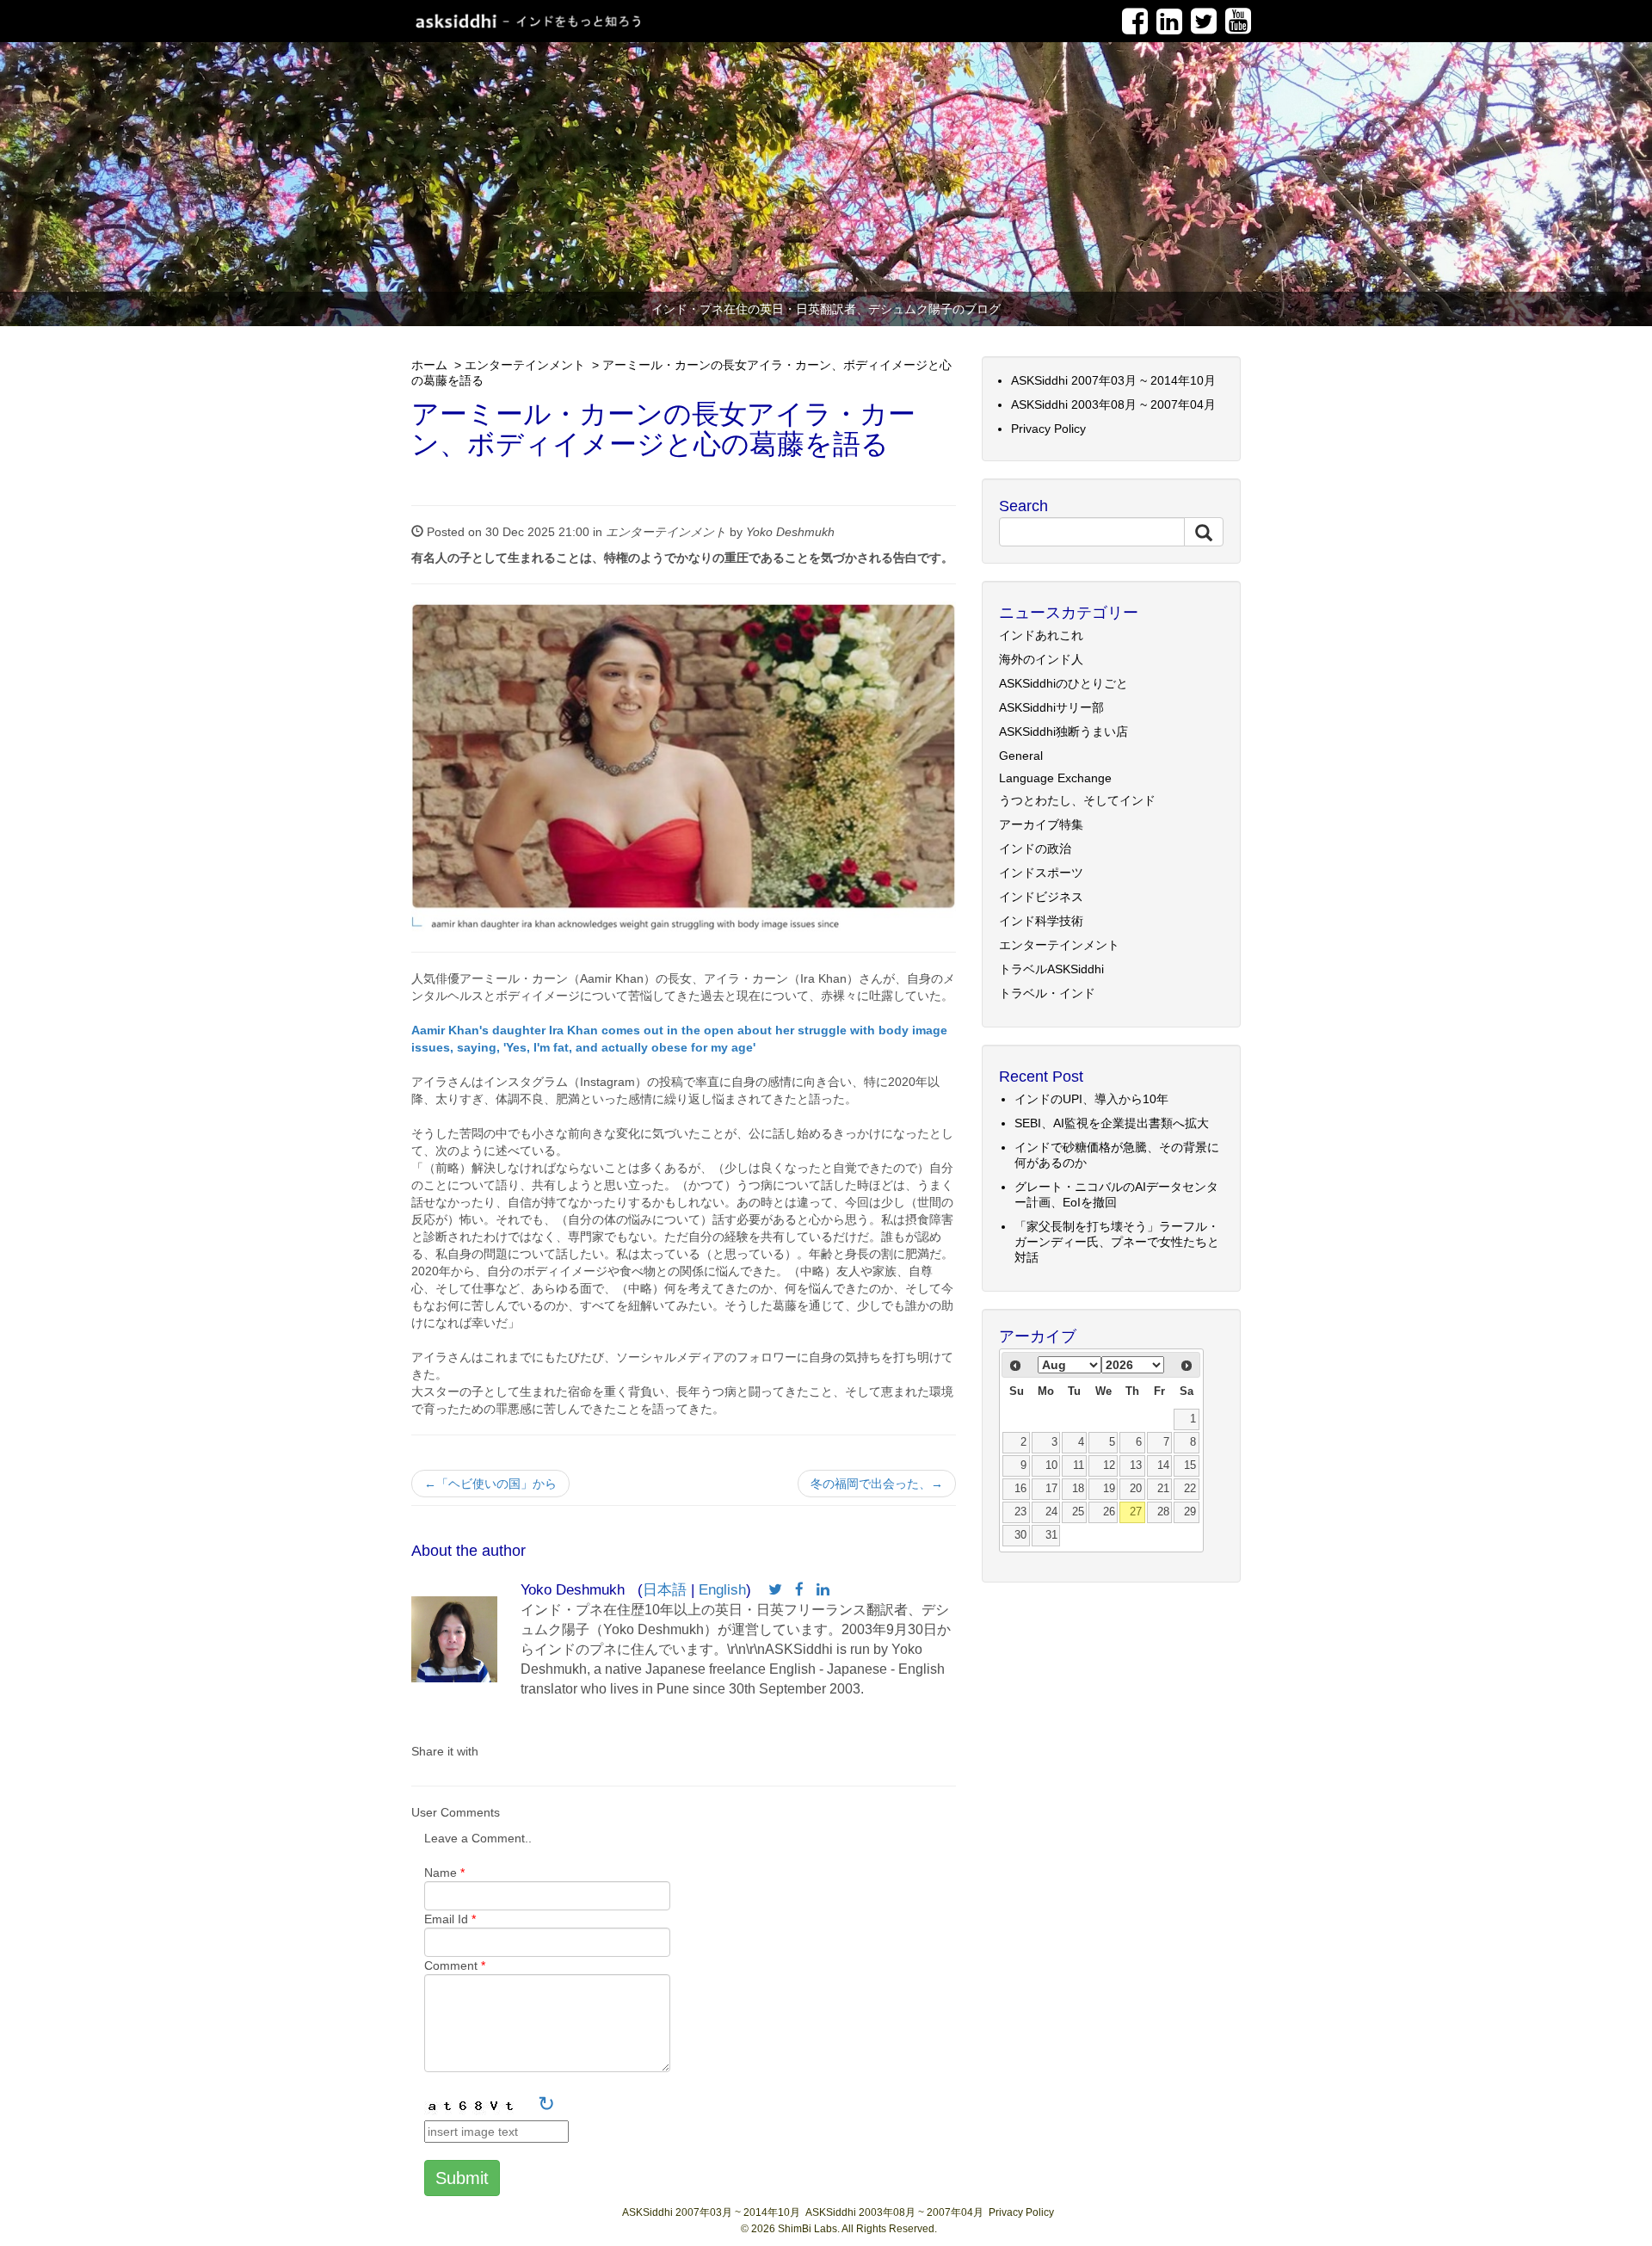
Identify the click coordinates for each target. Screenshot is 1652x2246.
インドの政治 (1035, 848)
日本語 (665, 1590)
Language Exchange (1055, 778)
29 (1190, 1512)
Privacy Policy (1048, 429)
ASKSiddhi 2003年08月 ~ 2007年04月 (1113, 404)
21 (1163, 1489)
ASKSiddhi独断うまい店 (1063, 731)
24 (1051, 1512)
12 (1109, 1465)
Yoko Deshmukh (790, 532)
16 (1020, 1489)
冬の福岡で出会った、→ (877, 1484)
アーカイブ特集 (1041, 824)
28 (1163, 1512)
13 (1136, 1465)
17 (1051, 1489)
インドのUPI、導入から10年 (1091, 1099)
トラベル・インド (1047, 993)
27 (1136, 1512)
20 (1136, 1489)
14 (1163, 1465)
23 (1020, 1512)
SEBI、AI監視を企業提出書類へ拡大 (1112, 1123)
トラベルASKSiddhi (1051, 969)
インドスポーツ (1041, 873)
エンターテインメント (525, 365)
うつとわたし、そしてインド (1077, 800)
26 (1109, 1512)
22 (1190, 1489)
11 (1079, 1465)
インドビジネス (1041, 897)
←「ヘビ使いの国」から (490, 1484)
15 (1190, 1465)
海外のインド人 (1041, 659)
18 (1078, 1489)
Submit (462, 2178)
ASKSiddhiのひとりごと (1063, 683)
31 (1051, 1535)
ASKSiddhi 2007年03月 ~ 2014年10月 (1113, 380)
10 (1051, 1465)
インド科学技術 (1041, 921)
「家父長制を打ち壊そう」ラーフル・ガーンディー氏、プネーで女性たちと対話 (1117, 1242)
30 (1020, 1535)
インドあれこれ (1041, 635)
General (1021, 756)
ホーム (429, 365)
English (722, 1590)
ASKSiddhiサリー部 (1051, 707)
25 (1078, 1512)
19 (1109, 1489)
